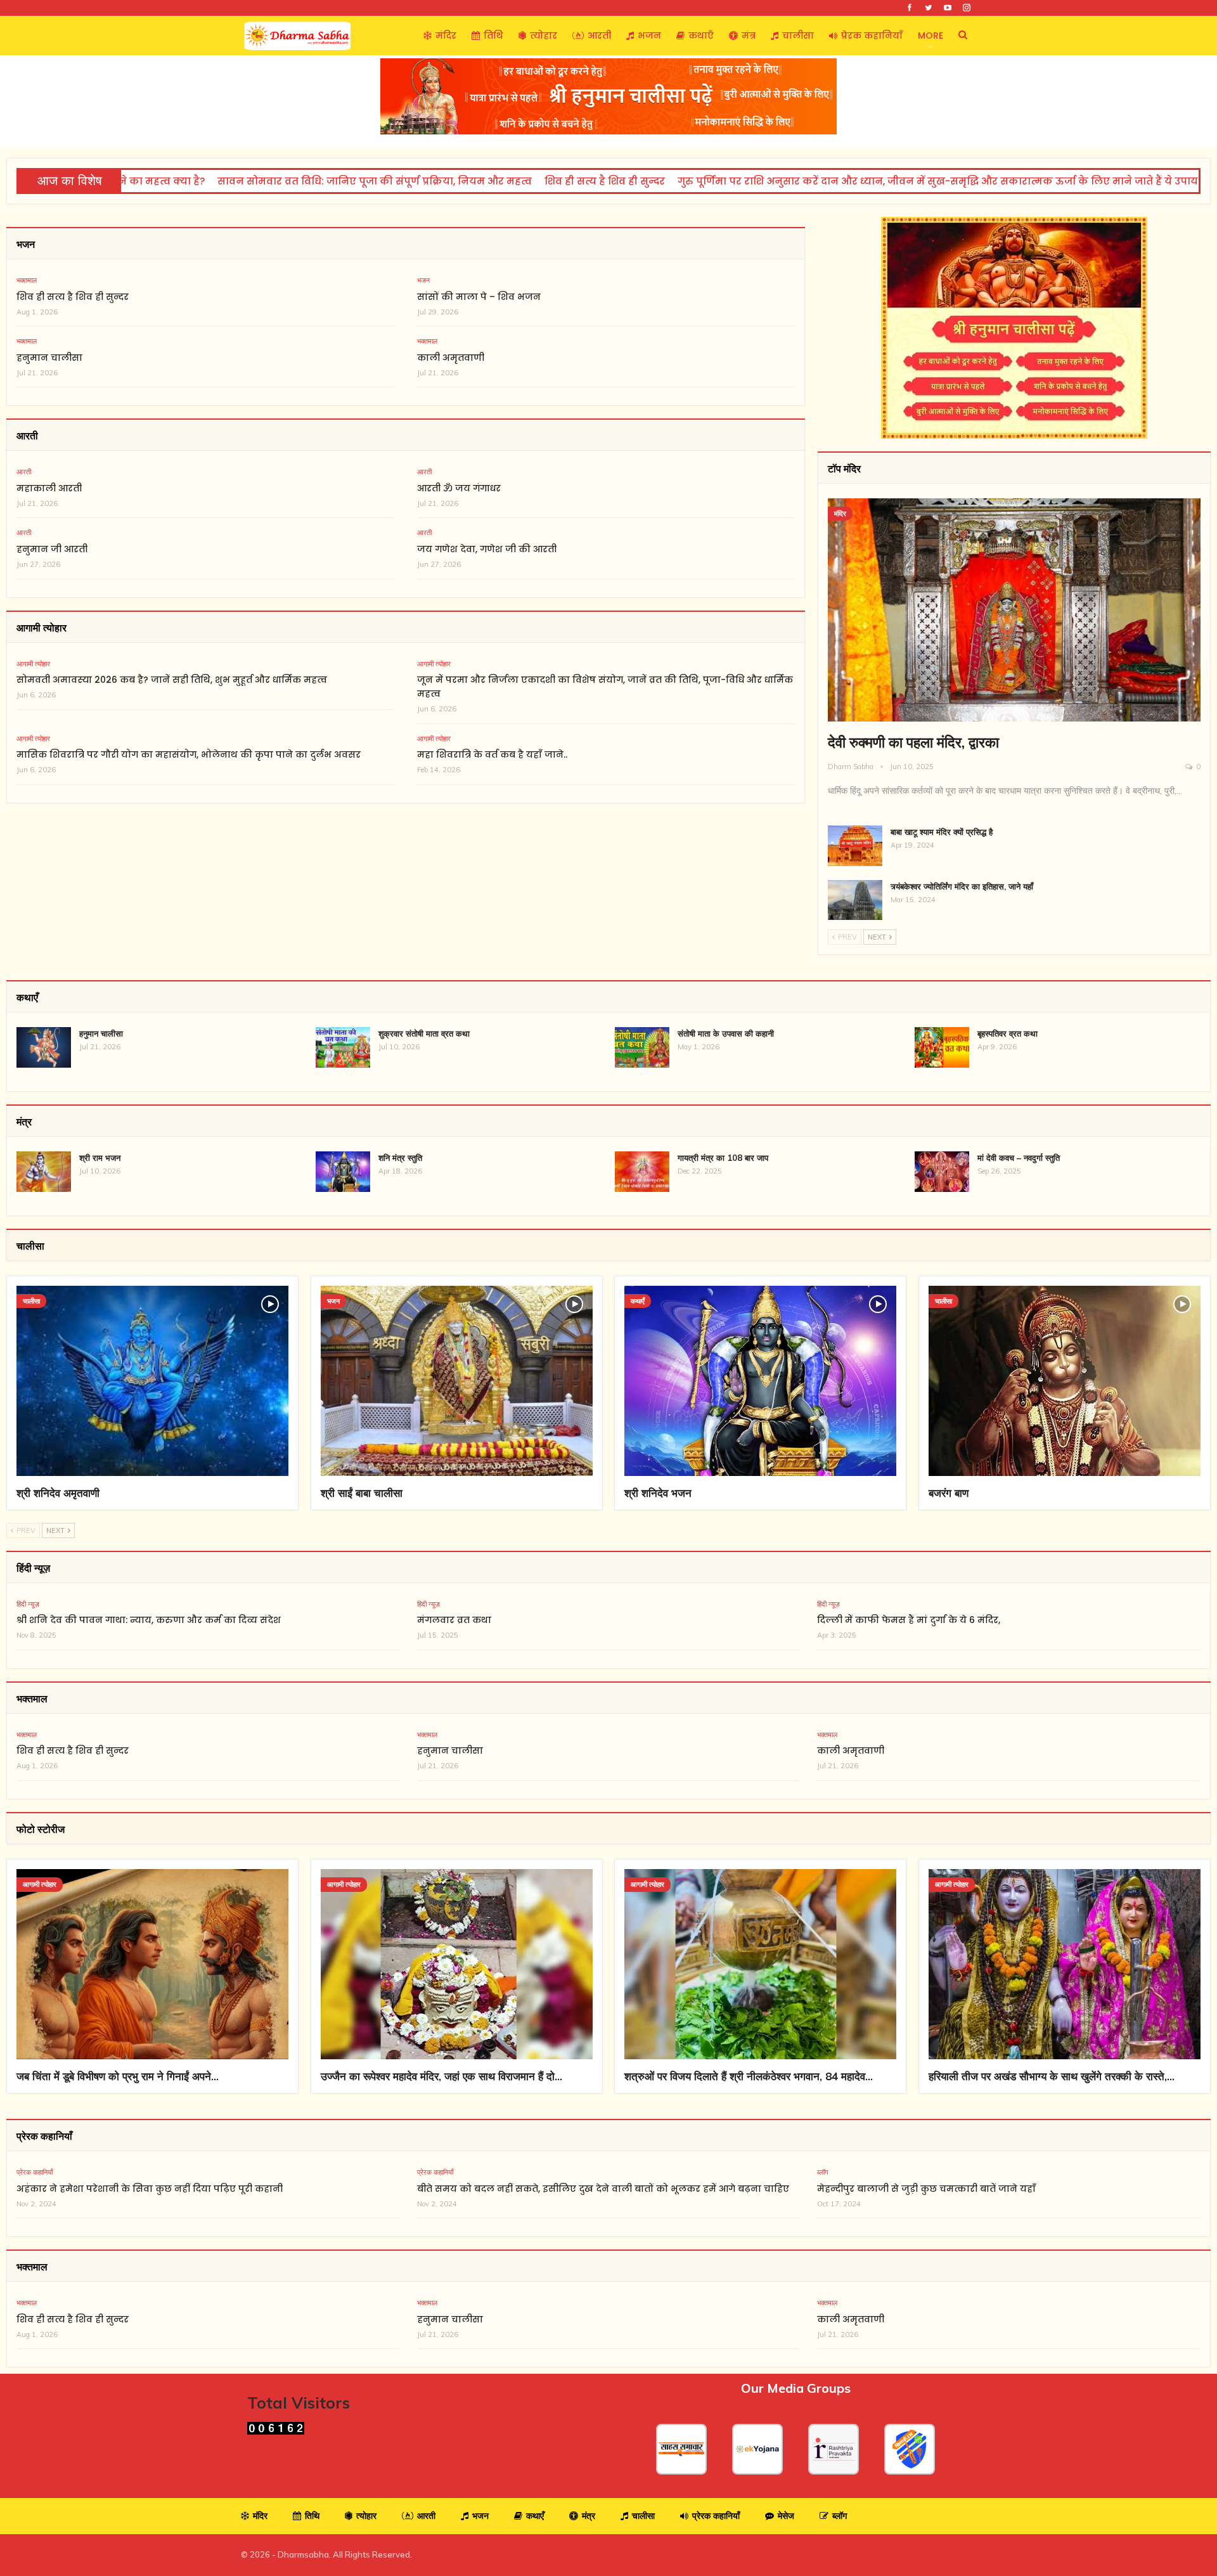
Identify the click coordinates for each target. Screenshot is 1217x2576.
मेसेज (786, 2516)
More (930, 36)
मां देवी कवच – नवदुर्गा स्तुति (1019, 1158)
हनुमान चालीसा (49, 358)
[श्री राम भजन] (44, 1172)
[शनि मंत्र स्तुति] (343, 1172)
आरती (599, 36)
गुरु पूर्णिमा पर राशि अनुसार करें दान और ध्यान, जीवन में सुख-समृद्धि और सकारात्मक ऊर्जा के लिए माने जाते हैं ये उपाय (862, 181)
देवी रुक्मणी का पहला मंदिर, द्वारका (913, 742)
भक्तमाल (27, 280)
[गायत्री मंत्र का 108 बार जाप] (642, 1172)
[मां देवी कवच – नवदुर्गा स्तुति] (942, 1172)
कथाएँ (701, 36)
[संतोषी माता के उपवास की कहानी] (642, 1047)
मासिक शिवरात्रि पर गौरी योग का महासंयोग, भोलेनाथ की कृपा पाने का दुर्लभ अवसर (189, 754)
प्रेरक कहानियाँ (872, 36)
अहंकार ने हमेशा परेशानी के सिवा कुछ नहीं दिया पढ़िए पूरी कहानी (150, 2189)
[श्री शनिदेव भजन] (760, 1381)
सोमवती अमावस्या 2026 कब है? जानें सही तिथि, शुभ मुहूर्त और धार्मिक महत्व (172, 680)
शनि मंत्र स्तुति (400, 1158)
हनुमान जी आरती (52, 549)
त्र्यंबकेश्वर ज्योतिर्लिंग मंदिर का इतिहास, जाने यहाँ (962, 886)
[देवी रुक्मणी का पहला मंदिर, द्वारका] (1014, 610)
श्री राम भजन (100, 1158)
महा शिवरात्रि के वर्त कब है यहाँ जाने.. (492, 754)
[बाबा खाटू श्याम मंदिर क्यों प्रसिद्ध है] (855, 846)
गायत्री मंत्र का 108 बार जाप (723, 1158)
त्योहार (544, 36)
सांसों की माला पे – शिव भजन (479, 297)
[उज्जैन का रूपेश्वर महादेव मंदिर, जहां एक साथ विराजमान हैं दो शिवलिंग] (457, 1964)
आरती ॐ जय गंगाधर (459, 488)
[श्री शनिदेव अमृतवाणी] (152, 1381)
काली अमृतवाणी (451, 358)
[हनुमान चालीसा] (44, 1047)
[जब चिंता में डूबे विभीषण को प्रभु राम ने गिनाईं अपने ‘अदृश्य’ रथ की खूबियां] (152, 1964)
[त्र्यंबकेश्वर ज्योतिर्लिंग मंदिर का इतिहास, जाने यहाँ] (855, 900)
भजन (649, 36)
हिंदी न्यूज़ (28, 1604)
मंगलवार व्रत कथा (454, 1620)
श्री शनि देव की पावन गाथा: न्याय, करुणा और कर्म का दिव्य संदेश (149, 1620)
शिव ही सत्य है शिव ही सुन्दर (529, 181)
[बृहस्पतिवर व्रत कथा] (942, 1047)
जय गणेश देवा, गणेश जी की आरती (487, 549)
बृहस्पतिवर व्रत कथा (1008, 1033)
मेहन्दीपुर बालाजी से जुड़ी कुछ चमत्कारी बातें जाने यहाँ (926, 2189)
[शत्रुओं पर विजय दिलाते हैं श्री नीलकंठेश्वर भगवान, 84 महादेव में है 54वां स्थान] (760, 1964)
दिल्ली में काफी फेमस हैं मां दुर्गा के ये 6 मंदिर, (909, 1620)
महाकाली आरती (49, 488)
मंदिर (446, 36)
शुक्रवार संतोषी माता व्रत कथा (424, 1033)
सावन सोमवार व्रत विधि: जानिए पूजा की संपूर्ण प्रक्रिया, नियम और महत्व (299, 181)
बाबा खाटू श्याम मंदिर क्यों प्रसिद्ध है (942, 832)
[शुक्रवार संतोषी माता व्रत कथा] (343, 1047)
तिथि (493, 36)
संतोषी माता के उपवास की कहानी (726, 1033)
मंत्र (749, 36)
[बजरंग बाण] (1065, 1381)
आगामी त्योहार (33, 664)
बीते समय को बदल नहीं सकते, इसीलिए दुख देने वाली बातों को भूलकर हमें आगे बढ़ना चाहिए (603, 2189)
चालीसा (798, 36)
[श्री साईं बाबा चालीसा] (457, 1381)
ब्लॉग (823, 2172)
